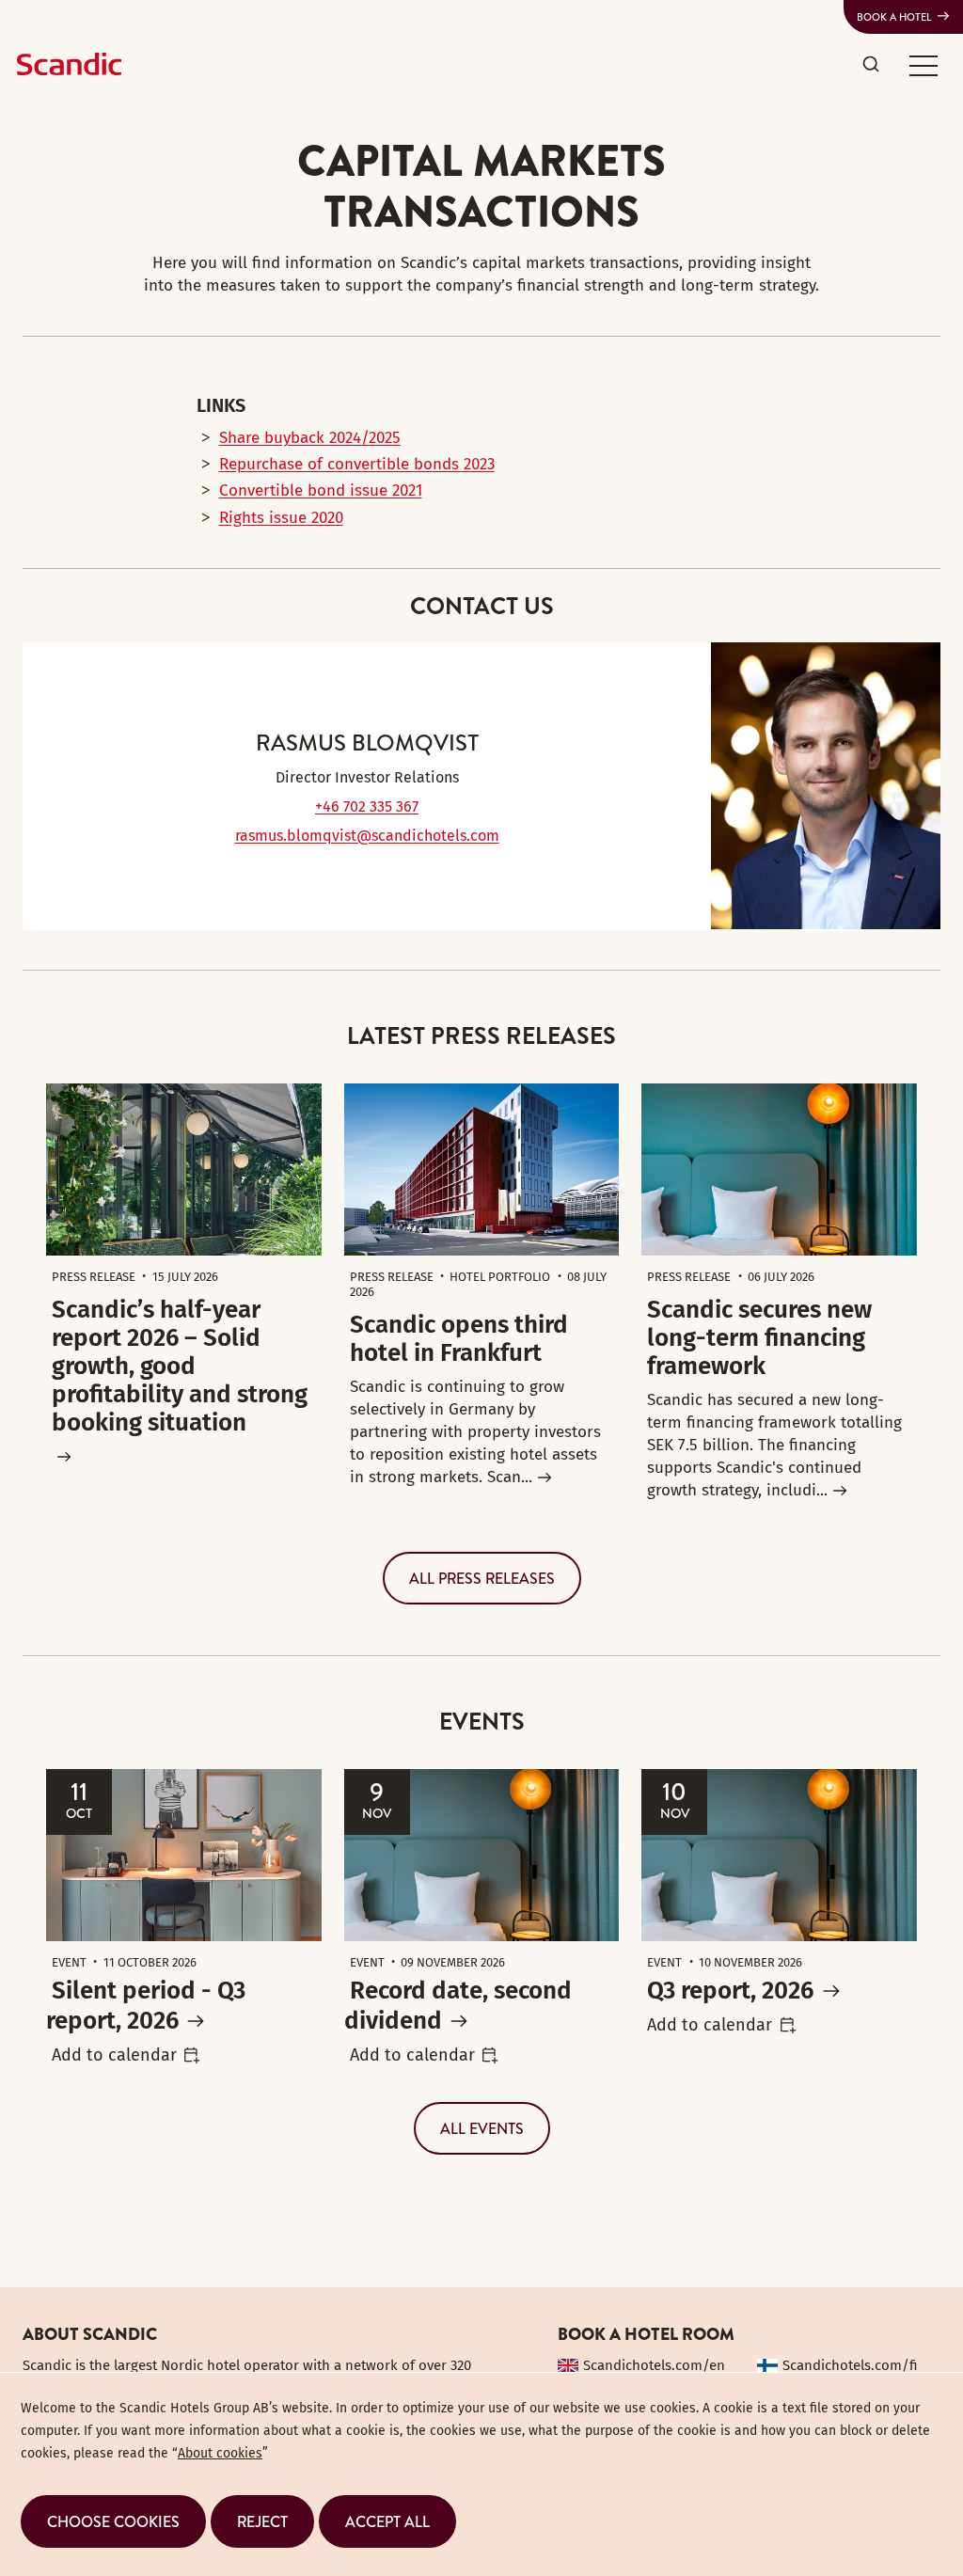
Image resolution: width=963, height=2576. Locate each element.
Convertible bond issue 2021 (321, 490)
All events (482, 2128)
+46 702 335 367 (367, 806)
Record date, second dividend (458, 2006)
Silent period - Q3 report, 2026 (146, 2006)
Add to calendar (114, 2055)
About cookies (220, 2453)
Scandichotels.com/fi (850, 2365)
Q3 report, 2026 (730, 1991)
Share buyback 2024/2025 (310, 438)
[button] (924, 65)
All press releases (482, 1578)
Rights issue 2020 (281, 518)
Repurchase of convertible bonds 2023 (357, 464)
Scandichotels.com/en (654, 2365)
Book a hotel (894, 17)
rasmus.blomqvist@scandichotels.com (367, 836)
